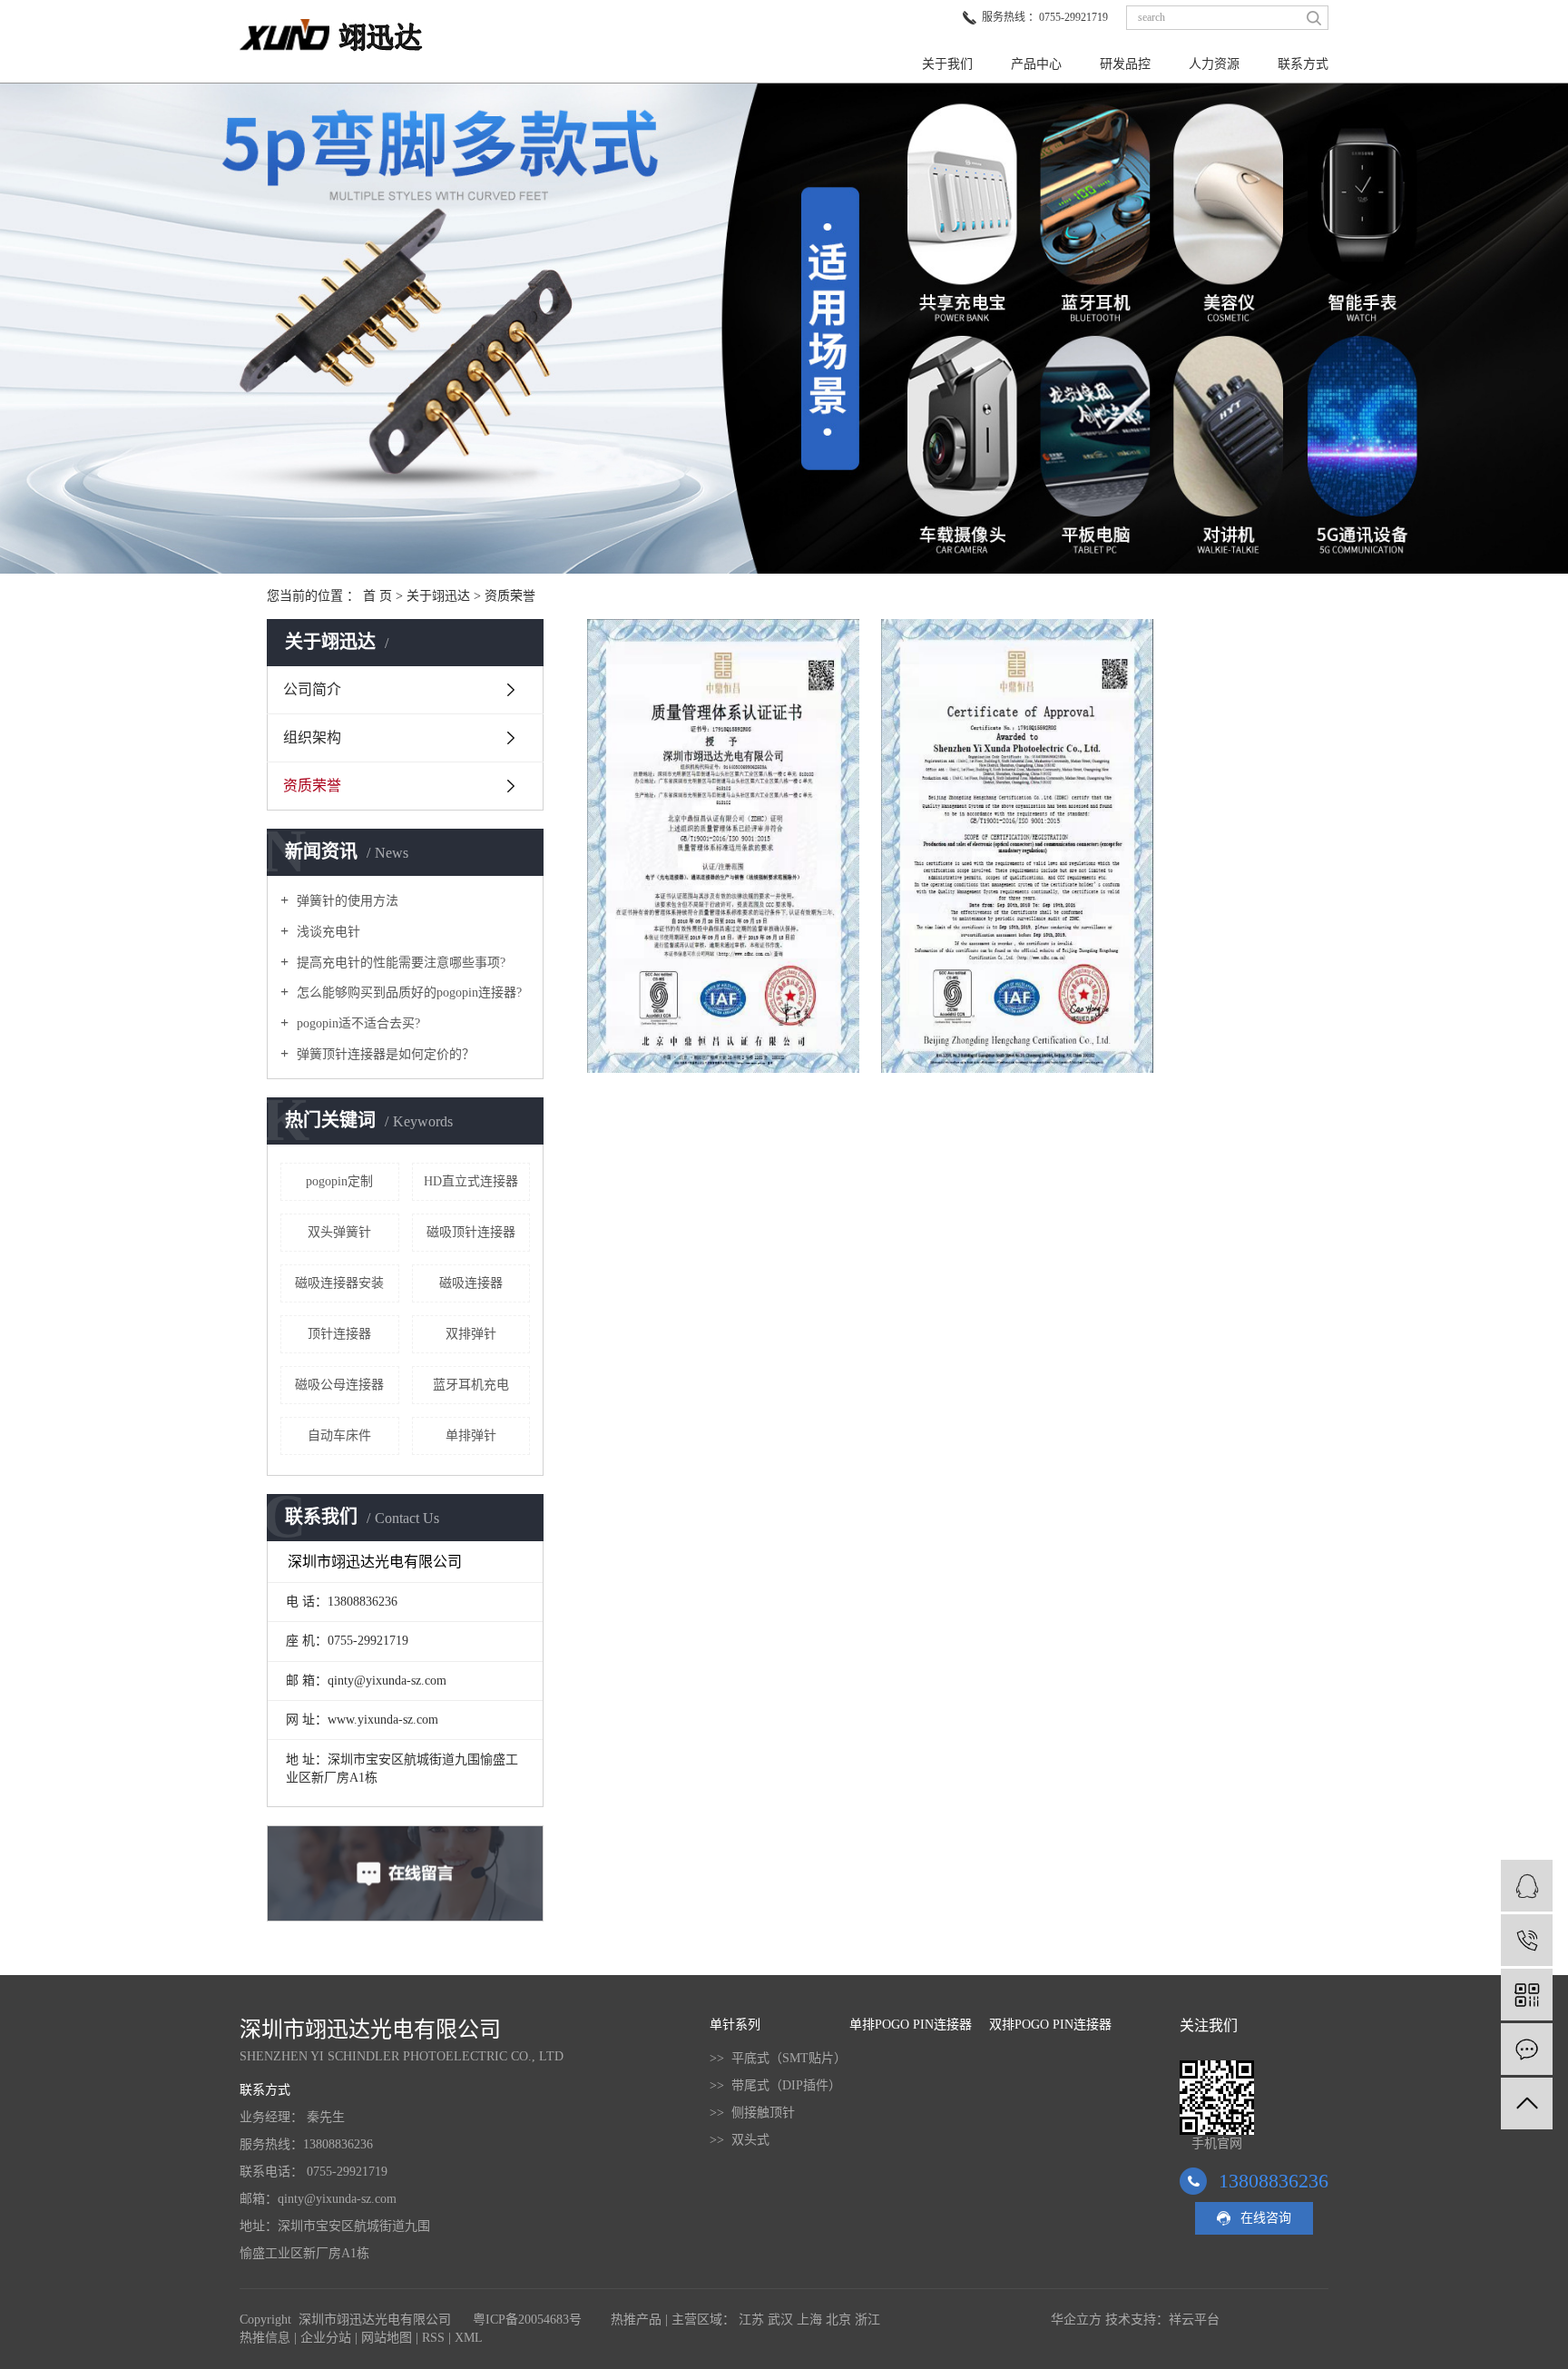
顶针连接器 (339, 1334)
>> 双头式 (740, 2140)
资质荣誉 (312, 786)
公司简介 (312, 689)
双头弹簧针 (339, 1232)
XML (469, 2338)
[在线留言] (1527, 2049)
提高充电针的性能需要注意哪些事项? (399, 963)
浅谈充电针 (327, 932)
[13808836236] (1527, 1940)
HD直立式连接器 (471, 1181)
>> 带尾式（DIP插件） (775, 2085)
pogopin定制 (339, 1181)
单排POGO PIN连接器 (911, 2025)
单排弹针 (471, 1435)
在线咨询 (1266, 2218)
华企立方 (1076, 2320)
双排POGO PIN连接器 (1050, 2025)
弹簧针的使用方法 (346, 901)
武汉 (780, 2320)
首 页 (377, 596)
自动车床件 (339, 1435)
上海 (809, 2320)
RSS (433, 2338)
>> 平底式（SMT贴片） (778, 2058)
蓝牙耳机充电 (471, 1385)
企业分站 (326, 2338)
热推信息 (265, 2338)
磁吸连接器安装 (339, 1283)
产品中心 (1036, 64)
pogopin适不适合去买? (357, 1023)
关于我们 (947, 64)
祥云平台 (1194, 2320)
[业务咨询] (1527, 1886)
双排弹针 (471, 1334)
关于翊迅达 (438, 596)
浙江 (867, 2320)
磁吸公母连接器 (339, 1385)
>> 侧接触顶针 (752, 2113)
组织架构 (312, 737)
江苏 (751, 2320)
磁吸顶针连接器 (471, 1232)
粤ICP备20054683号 (527, 2320)
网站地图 (387, 2338)
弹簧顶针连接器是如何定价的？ (384, 1054)
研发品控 (1125, 64)
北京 (838, 2320)
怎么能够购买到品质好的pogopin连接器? (407, 993)
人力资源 (1214, 64)
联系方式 (1303, 64)
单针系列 (735, 2025)
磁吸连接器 (471, 1283)
